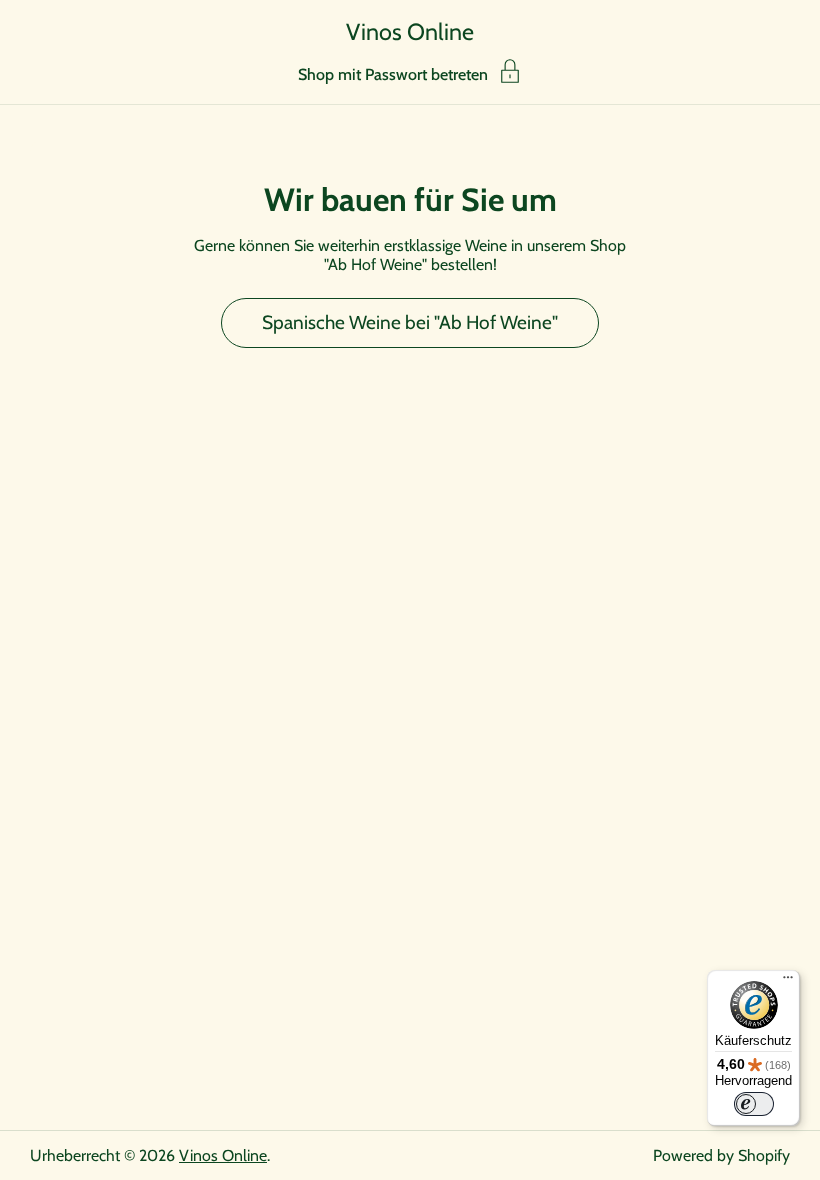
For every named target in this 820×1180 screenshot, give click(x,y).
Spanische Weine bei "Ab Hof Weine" (410, 322)
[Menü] (788, 982)
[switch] (754, 1104)
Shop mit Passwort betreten (393, 74)
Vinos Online (410, 31)
